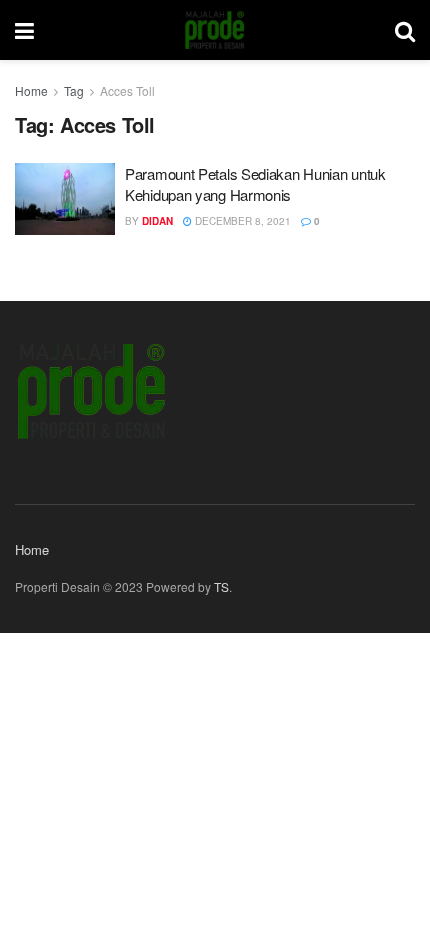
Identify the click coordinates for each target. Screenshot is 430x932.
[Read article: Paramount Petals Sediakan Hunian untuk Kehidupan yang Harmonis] (65, 199)
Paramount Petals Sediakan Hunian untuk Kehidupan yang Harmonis (255, 184)
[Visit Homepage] (214, 30)
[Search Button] (405, 30)
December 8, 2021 (241, 221)
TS (221, 586)
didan (157, 221)
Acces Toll (127, 90)
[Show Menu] (24, 30)
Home (31, 90)
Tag (74, 90)
